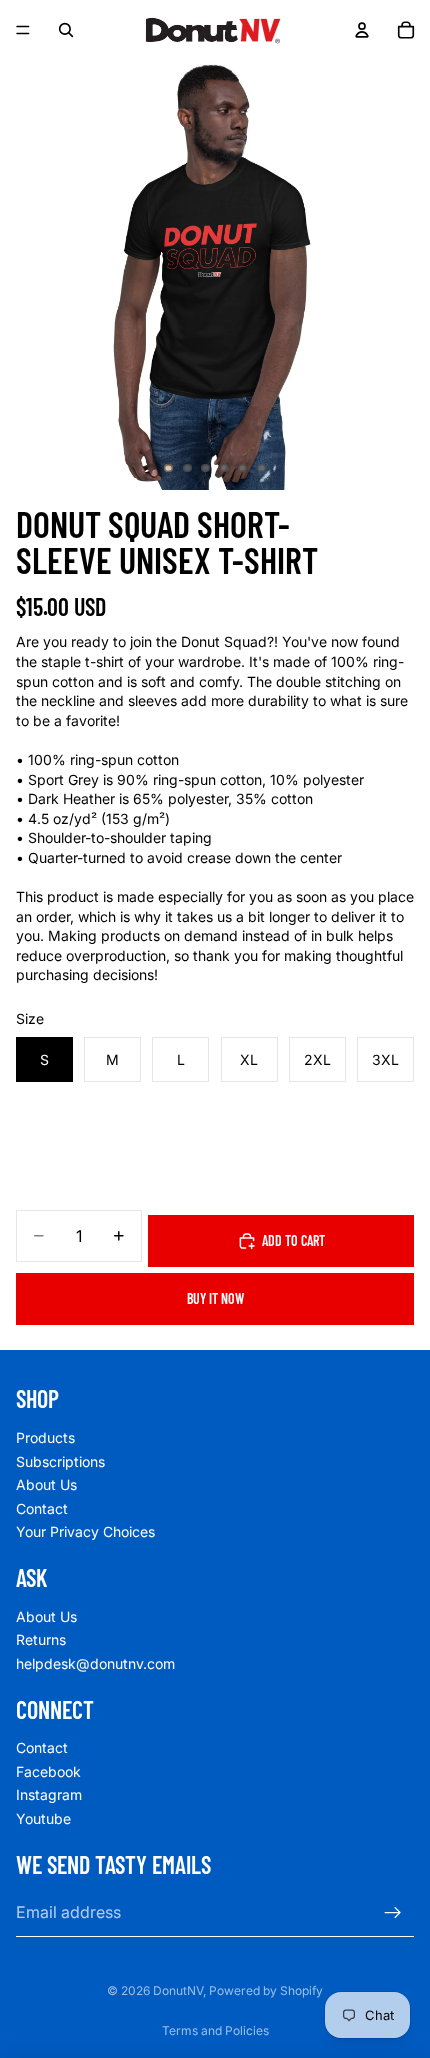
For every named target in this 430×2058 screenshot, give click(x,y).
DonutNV (178, 1990)
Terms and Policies (215, 2030)
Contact (42, 1508)
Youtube (43, 1818)
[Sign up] (393, 1913)
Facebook (48, 1771)
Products (45, 1437)
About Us (46, 1484)
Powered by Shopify (266, 1990)
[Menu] (23, 30)
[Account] (362, 30)
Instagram (49, 1794)
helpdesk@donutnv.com (95, 1663)
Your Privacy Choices (85, 1531)
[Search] (66, 30)
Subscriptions (60, 1461)
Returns (41, 1639)
